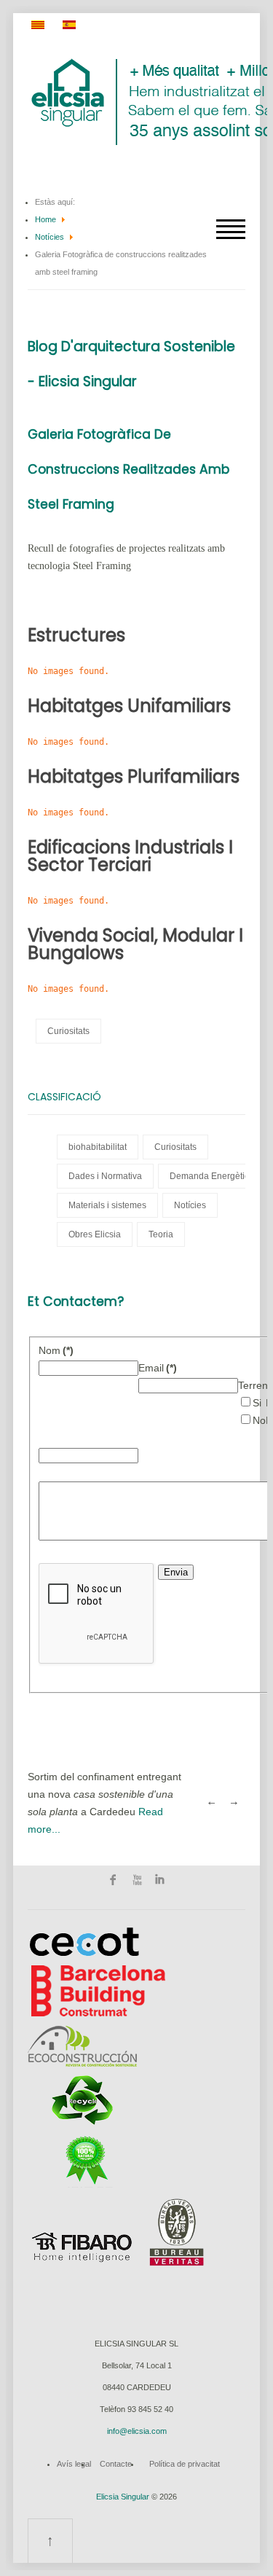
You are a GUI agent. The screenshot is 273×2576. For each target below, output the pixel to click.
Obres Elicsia (95, 1234)
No (259, 1420)
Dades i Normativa (105, 1176)
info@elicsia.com (137, 2431)
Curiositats (68, 1031)
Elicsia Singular (123, 2497)
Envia (176, 1572)
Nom (56, 1350)
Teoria (161, 1234)
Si (257, 1403)
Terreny (256, 1385)
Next (234, 1803)
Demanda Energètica (212, 1176)
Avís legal (74, 2464)
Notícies (50, 237)
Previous (211, 1803)
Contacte (116, 2464)
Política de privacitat (185, 2464)
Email (158, 1368)
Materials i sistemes (107, 1205)
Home (45, 219)
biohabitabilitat (98, 1147)
